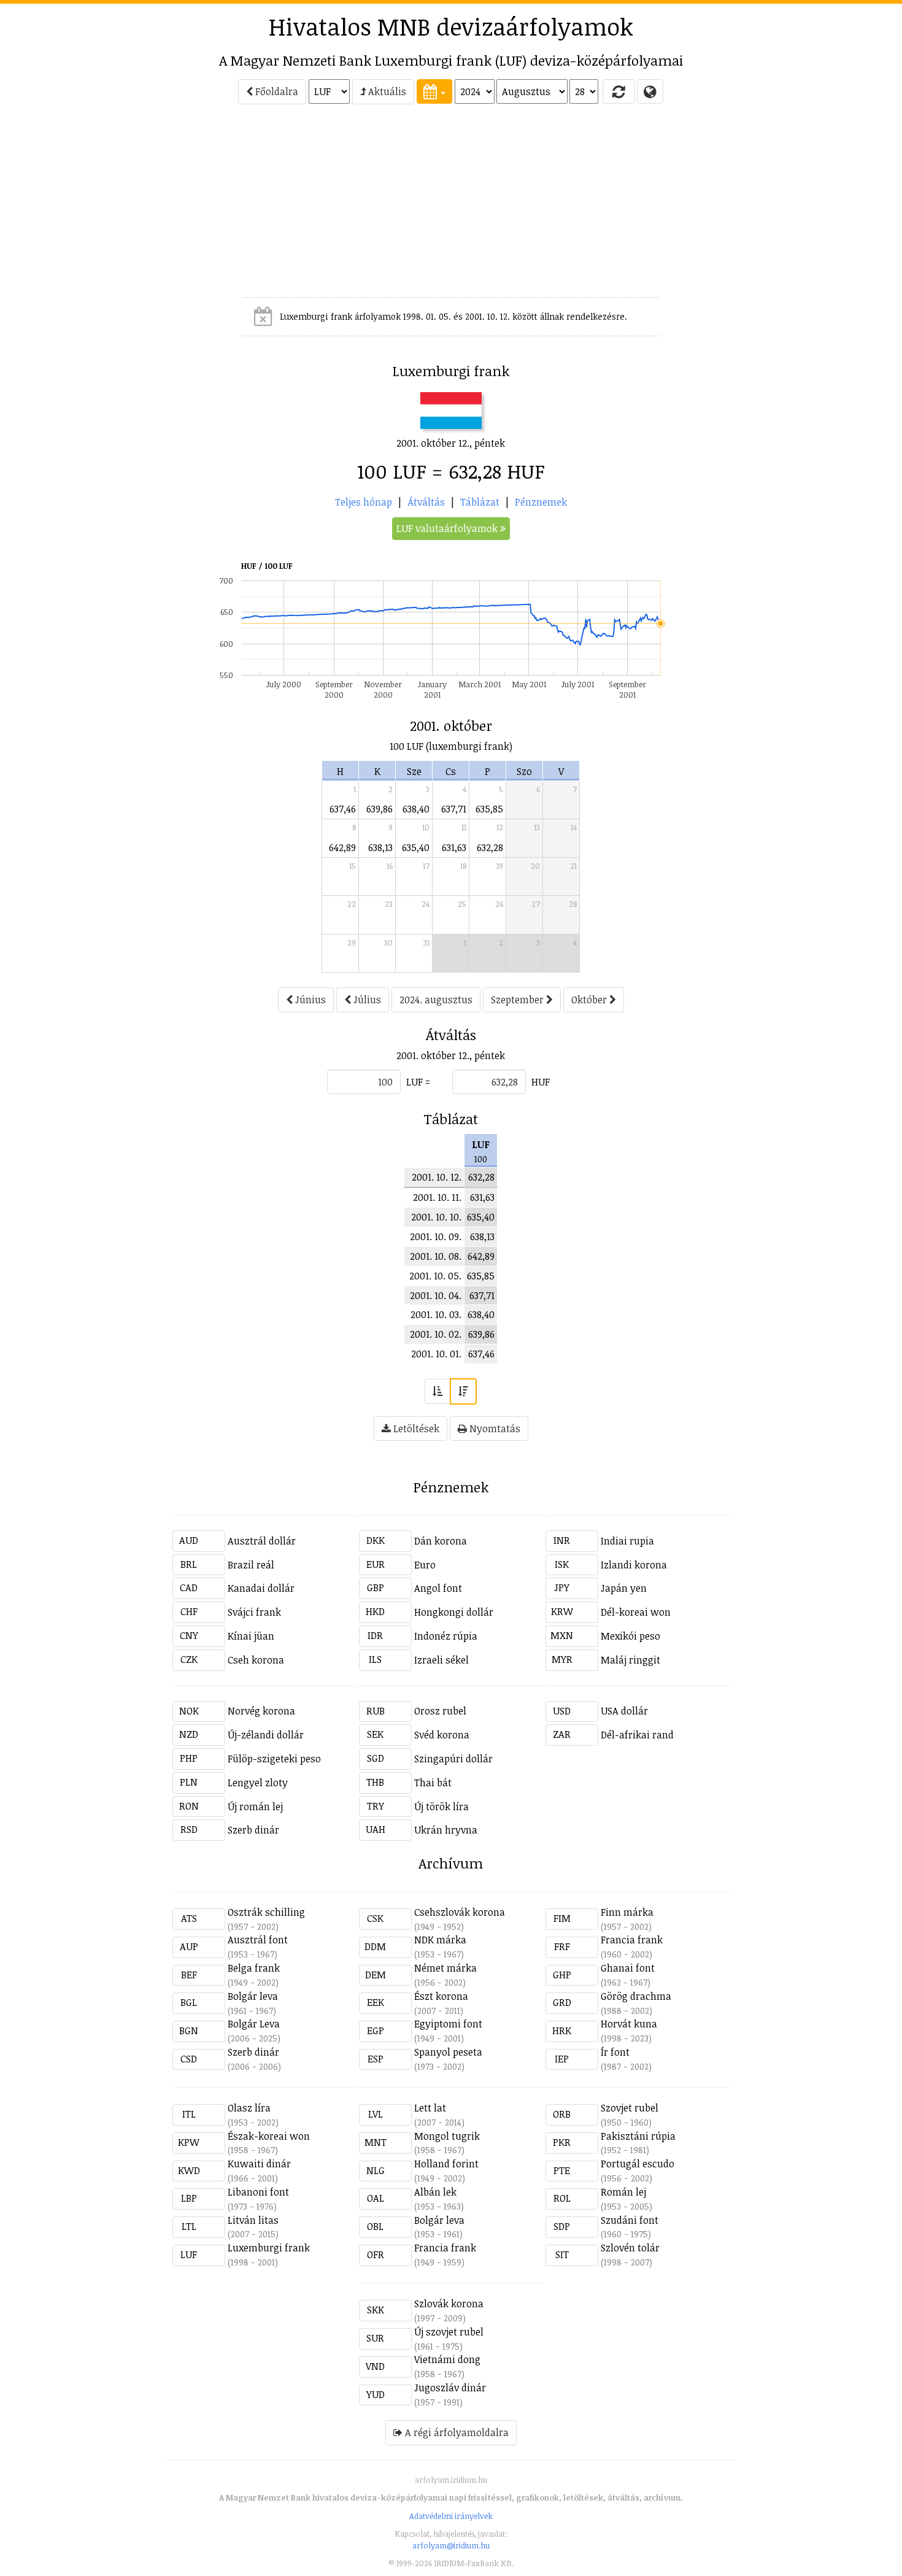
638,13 (380, 847)
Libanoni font (258, 2192)
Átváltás (426, 502)
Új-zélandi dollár (266, 1735)
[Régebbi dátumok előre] (438, 1391)
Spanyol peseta (448, 2052)
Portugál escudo (638, 2164)
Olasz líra (249, 2108)
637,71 (454, 809)
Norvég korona (261, 1711)
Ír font (615, 2052)
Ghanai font (628, 1968)
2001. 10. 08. (436, 1256)
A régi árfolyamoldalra (456, 2432)
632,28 (490, 847)
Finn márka (627, 1912)
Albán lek (435, 2192)
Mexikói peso (630, 1636)
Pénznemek (541, 502)
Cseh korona (256, 1660)
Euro (425, 1565)
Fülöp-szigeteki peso (274, 1759)
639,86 (380, 809)
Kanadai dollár (261, 1588)
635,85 (489, 809)
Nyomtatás (494, 1429)
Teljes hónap (364, 502)
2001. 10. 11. (437, 1197)
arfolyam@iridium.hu (451, 2545)
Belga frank (254, 1968)
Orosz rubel (440, 1711)
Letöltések (415, 1429)
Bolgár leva (253, 1996)
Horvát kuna (629, 2024)
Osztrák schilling (266, 1912)
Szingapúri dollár (453, 1759)
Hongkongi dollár (454, 1612)
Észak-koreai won (269, 2136)
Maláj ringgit (630, 1660)
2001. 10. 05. (435, 1276)
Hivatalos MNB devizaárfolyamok (451, 26)
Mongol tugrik (447, 2136)
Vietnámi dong (447, 2359)
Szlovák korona (449, 2304)
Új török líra (441, 1807)
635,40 (416, 847)
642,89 (342, 847)
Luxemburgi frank (269, 2248)
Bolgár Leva (254, 2024)
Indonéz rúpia (446, 1636)
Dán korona (441, 1541)
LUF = (418, 1082)
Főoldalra (276, 91)
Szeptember (518, 1000)
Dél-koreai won (636, 1612)
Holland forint (446, 2164)
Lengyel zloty (258, 1783)
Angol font (438, 1588)
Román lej (623, 2192)
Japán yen (624, 1588)
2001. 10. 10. (436, 1217)
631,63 (454, 847)
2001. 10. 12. (437, 1177)
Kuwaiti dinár (259, 2164)
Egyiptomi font (448, 2024)
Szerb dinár (253, 1830)
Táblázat (480, 502)
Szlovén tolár (630, 2248)
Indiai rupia (627, 1541)
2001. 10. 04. (436, 1295)
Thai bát (433, 1783)
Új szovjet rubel (449, 2332)
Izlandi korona (634, 1565)
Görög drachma (636, 1996)
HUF (541, 1082)
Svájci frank (254, 1612)
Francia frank (632, 1940)
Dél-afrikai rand (637, 1735)
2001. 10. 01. (436, 1354)
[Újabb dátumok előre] (463, 1391)
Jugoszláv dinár (450, 2388)
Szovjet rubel (630, 2108)
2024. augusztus (436, 1000)
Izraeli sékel (441, 1660)
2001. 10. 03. (436, 1314)
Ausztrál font (258, 1940)
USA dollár (624, 1711)
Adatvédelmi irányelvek (451, 2516)
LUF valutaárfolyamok (448, 528)
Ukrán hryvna (446, 1830)
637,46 (343, 809)
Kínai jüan (251, 1636)
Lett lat (430, 2108)
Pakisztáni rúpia (638, 2136)
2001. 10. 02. (436, 1334)
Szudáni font (630, 2220)
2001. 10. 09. (436, 1236)
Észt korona (441, 1996)
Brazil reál (251, 1565)
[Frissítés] (619, 91)
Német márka (445, 1968)
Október (590, 1000)
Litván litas (253, 2220)
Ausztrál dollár (262, 1541)
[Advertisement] (117, 206)
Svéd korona (442, 1735)
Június (309, 1000)
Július (366, 1000)
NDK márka (440, 1940)
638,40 (416, 809)
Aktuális (386, 91)
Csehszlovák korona (460, 1912)
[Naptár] (434, 91)
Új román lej (255, 1807)
